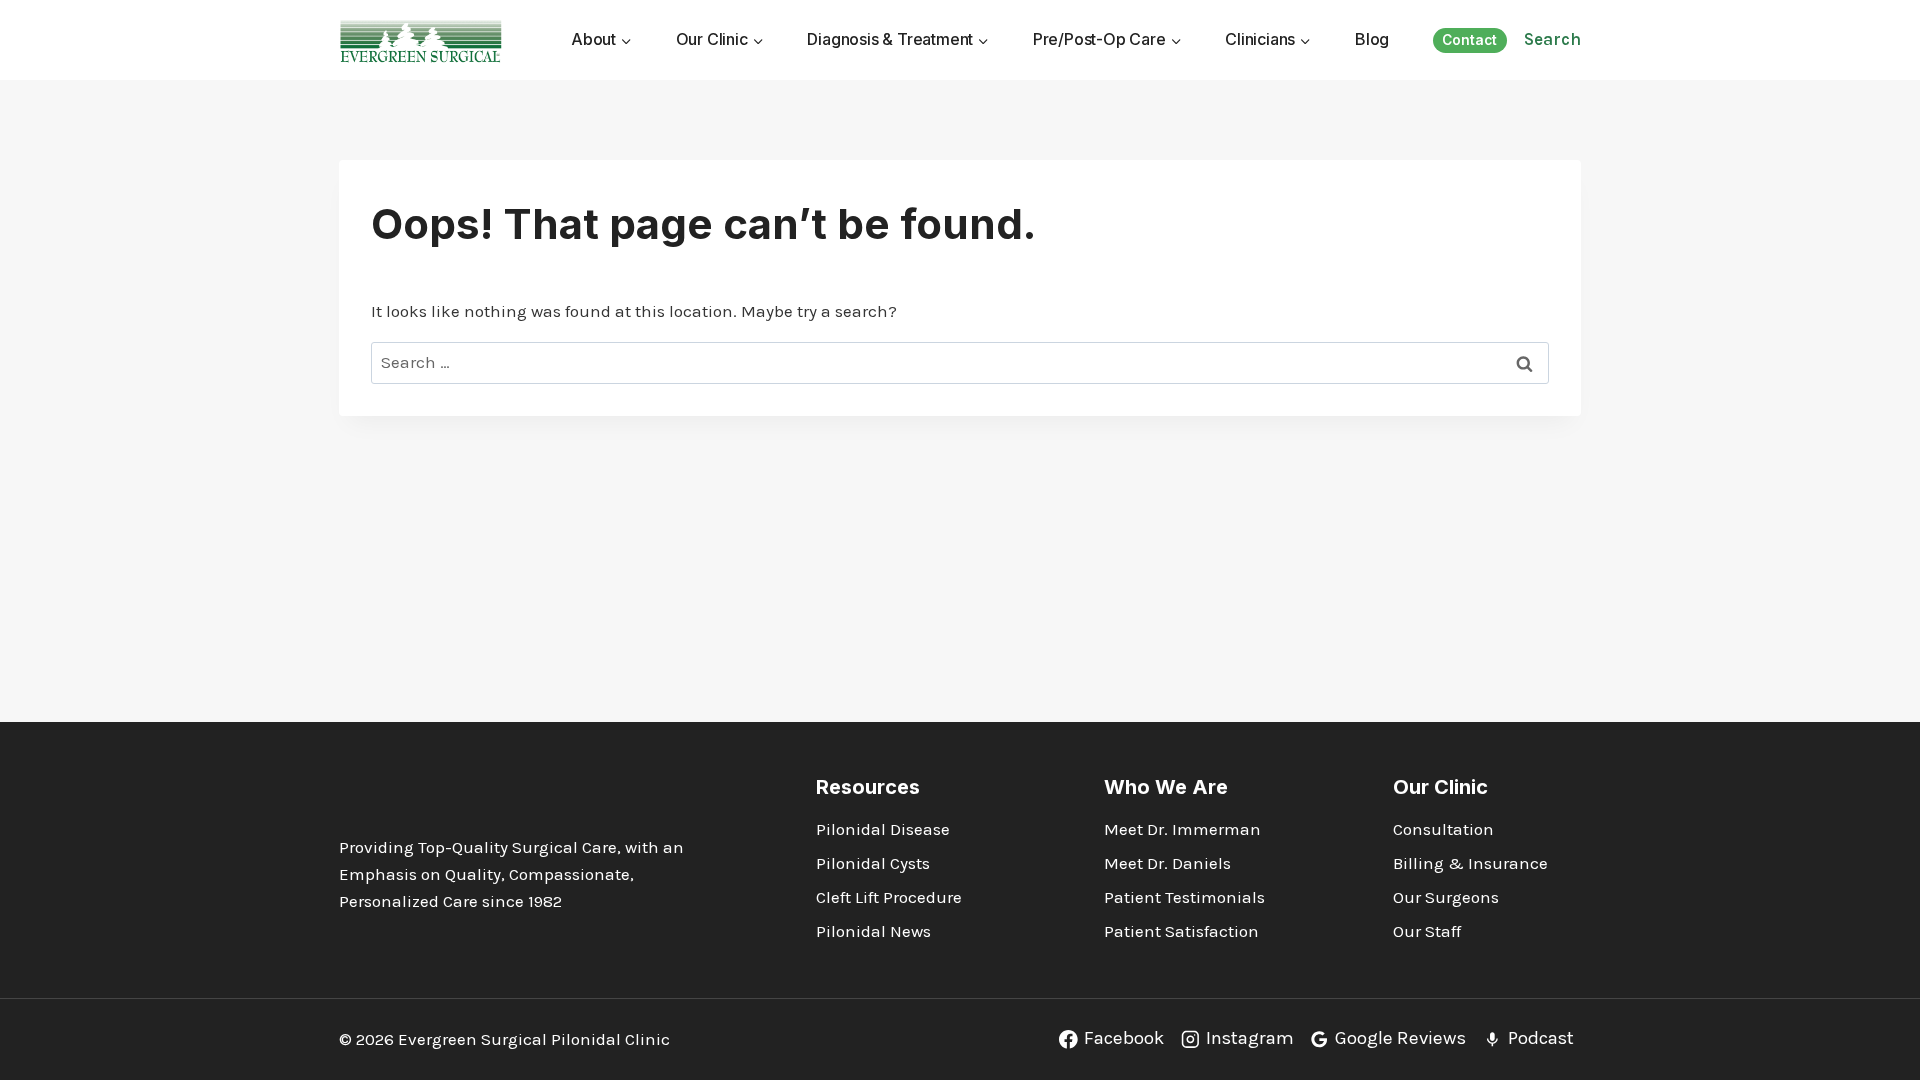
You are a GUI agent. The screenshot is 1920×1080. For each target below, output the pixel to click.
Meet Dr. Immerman (1182, 829)
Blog (1372, 39)
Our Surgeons (1446, 897)
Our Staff (1427, 931)
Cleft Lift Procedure (889, 897)
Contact (1469, 40)
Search (1552, 39)
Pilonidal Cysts (873, 863)
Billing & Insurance (1470, 863)
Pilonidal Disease (883, 829)
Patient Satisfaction (1181, 931)
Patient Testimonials (1184, 897)
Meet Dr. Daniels (1167, 863)
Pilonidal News (873, 931)
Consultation (1443, 829)
